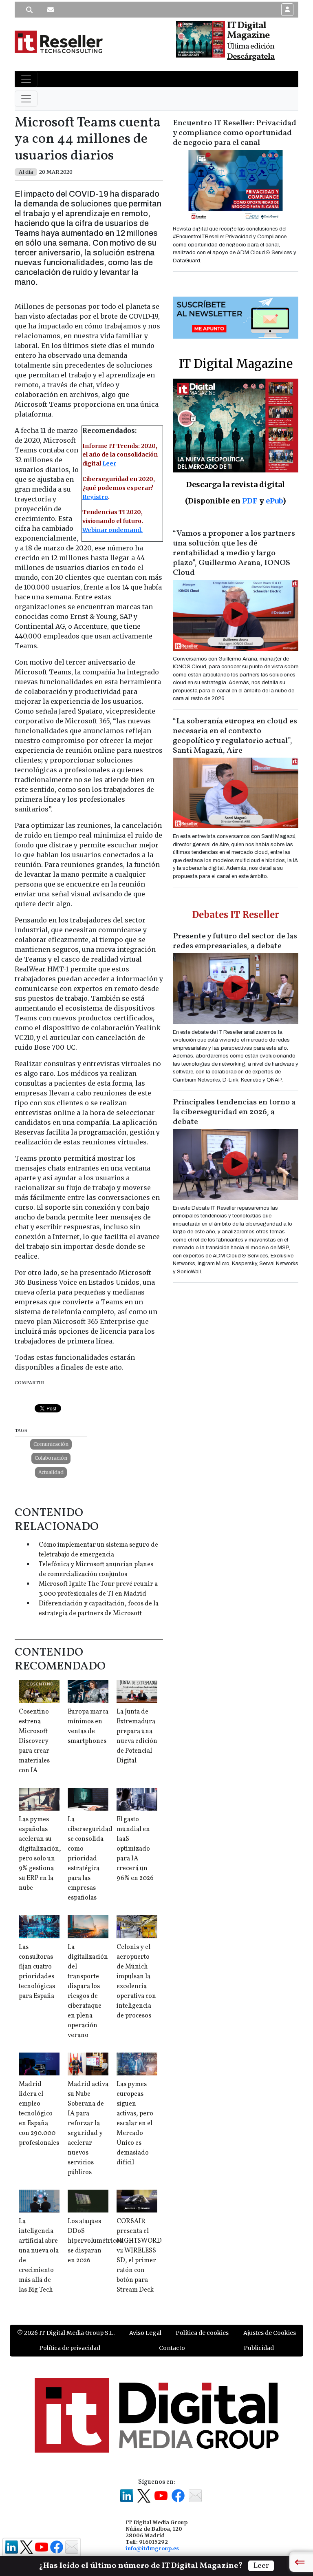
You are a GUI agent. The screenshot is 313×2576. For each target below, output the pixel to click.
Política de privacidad (70, 2348)
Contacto (172, 2348)
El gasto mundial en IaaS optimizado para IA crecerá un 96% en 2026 (135, 1849)
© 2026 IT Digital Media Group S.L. (66, 2333)
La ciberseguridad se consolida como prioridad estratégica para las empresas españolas (90, 1859)
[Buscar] (29, 10)
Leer (109, 463)
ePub (274, 501)
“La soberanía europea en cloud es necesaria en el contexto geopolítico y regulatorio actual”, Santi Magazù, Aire (235, 736)
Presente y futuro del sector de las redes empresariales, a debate (235, 941)
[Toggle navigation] (26, 79)
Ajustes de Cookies (270, 2333)
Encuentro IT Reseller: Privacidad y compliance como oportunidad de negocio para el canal (235, 133)
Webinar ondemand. (112, 530)
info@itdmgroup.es (152, 2548)
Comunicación (51, 1444)
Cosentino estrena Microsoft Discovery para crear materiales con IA (34, 1741)
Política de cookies (202, 2333)
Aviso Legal (145, 2333)
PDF (250, 501)
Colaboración (51, 1458)
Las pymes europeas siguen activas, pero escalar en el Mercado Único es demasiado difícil (135, 2124)
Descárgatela (251, 57)
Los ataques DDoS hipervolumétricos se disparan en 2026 (95, 2241)
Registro (95, 497)
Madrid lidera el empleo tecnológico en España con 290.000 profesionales (39, 2114)
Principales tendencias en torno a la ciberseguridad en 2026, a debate (234, 1112)
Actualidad (51, 1472)
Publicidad (259, 2348)
